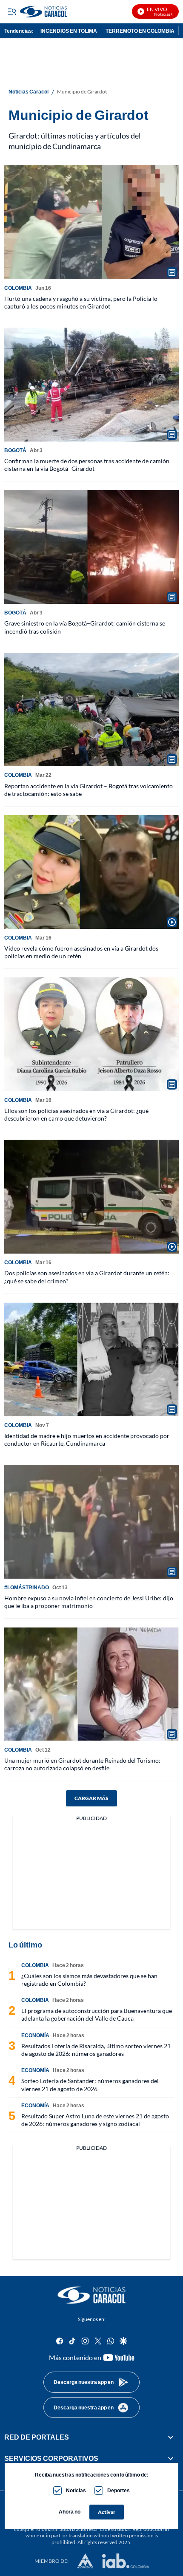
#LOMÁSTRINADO (27, 1587)
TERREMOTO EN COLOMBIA (140, 31)
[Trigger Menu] (12, 11)
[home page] (91, 2295)
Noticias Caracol (29, 92)
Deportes (119, 2490)
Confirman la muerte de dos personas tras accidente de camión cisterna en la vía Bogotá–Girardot (87, 465)
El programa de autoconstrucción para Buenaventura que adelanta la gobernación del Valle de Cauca (97, 2014)
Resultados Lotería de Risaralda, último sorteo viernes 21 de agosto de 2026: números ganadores (96, 2050)
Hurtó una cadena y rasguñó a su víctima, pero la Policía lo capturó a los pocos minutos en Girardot (81, 302)
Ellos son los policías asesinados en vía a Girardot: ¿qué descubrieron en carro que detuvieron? (76, 1114)
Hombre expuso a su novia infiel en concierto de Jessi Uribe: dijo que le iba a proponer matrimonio (89, 1602)
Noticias (76, 2490)
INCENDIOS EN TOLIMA (69, 31)
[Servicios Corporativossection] (171, 2458)
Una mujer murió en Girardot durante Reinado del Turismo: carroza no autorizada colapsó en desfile (82, 1764)
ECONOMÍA (35, 2035)
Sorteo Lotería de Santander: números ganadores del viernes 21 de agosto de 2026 (90, 2085)
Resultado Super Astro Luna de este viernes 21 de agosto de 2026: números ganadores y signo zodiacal (95, 2120)
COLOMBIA (18, 288)
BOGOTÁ (15, 450)
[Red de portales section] (171, 2437)
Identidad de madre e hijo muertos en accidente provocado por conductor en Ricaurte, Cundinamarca (87, 1439)
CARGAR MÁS (91, 1798)
